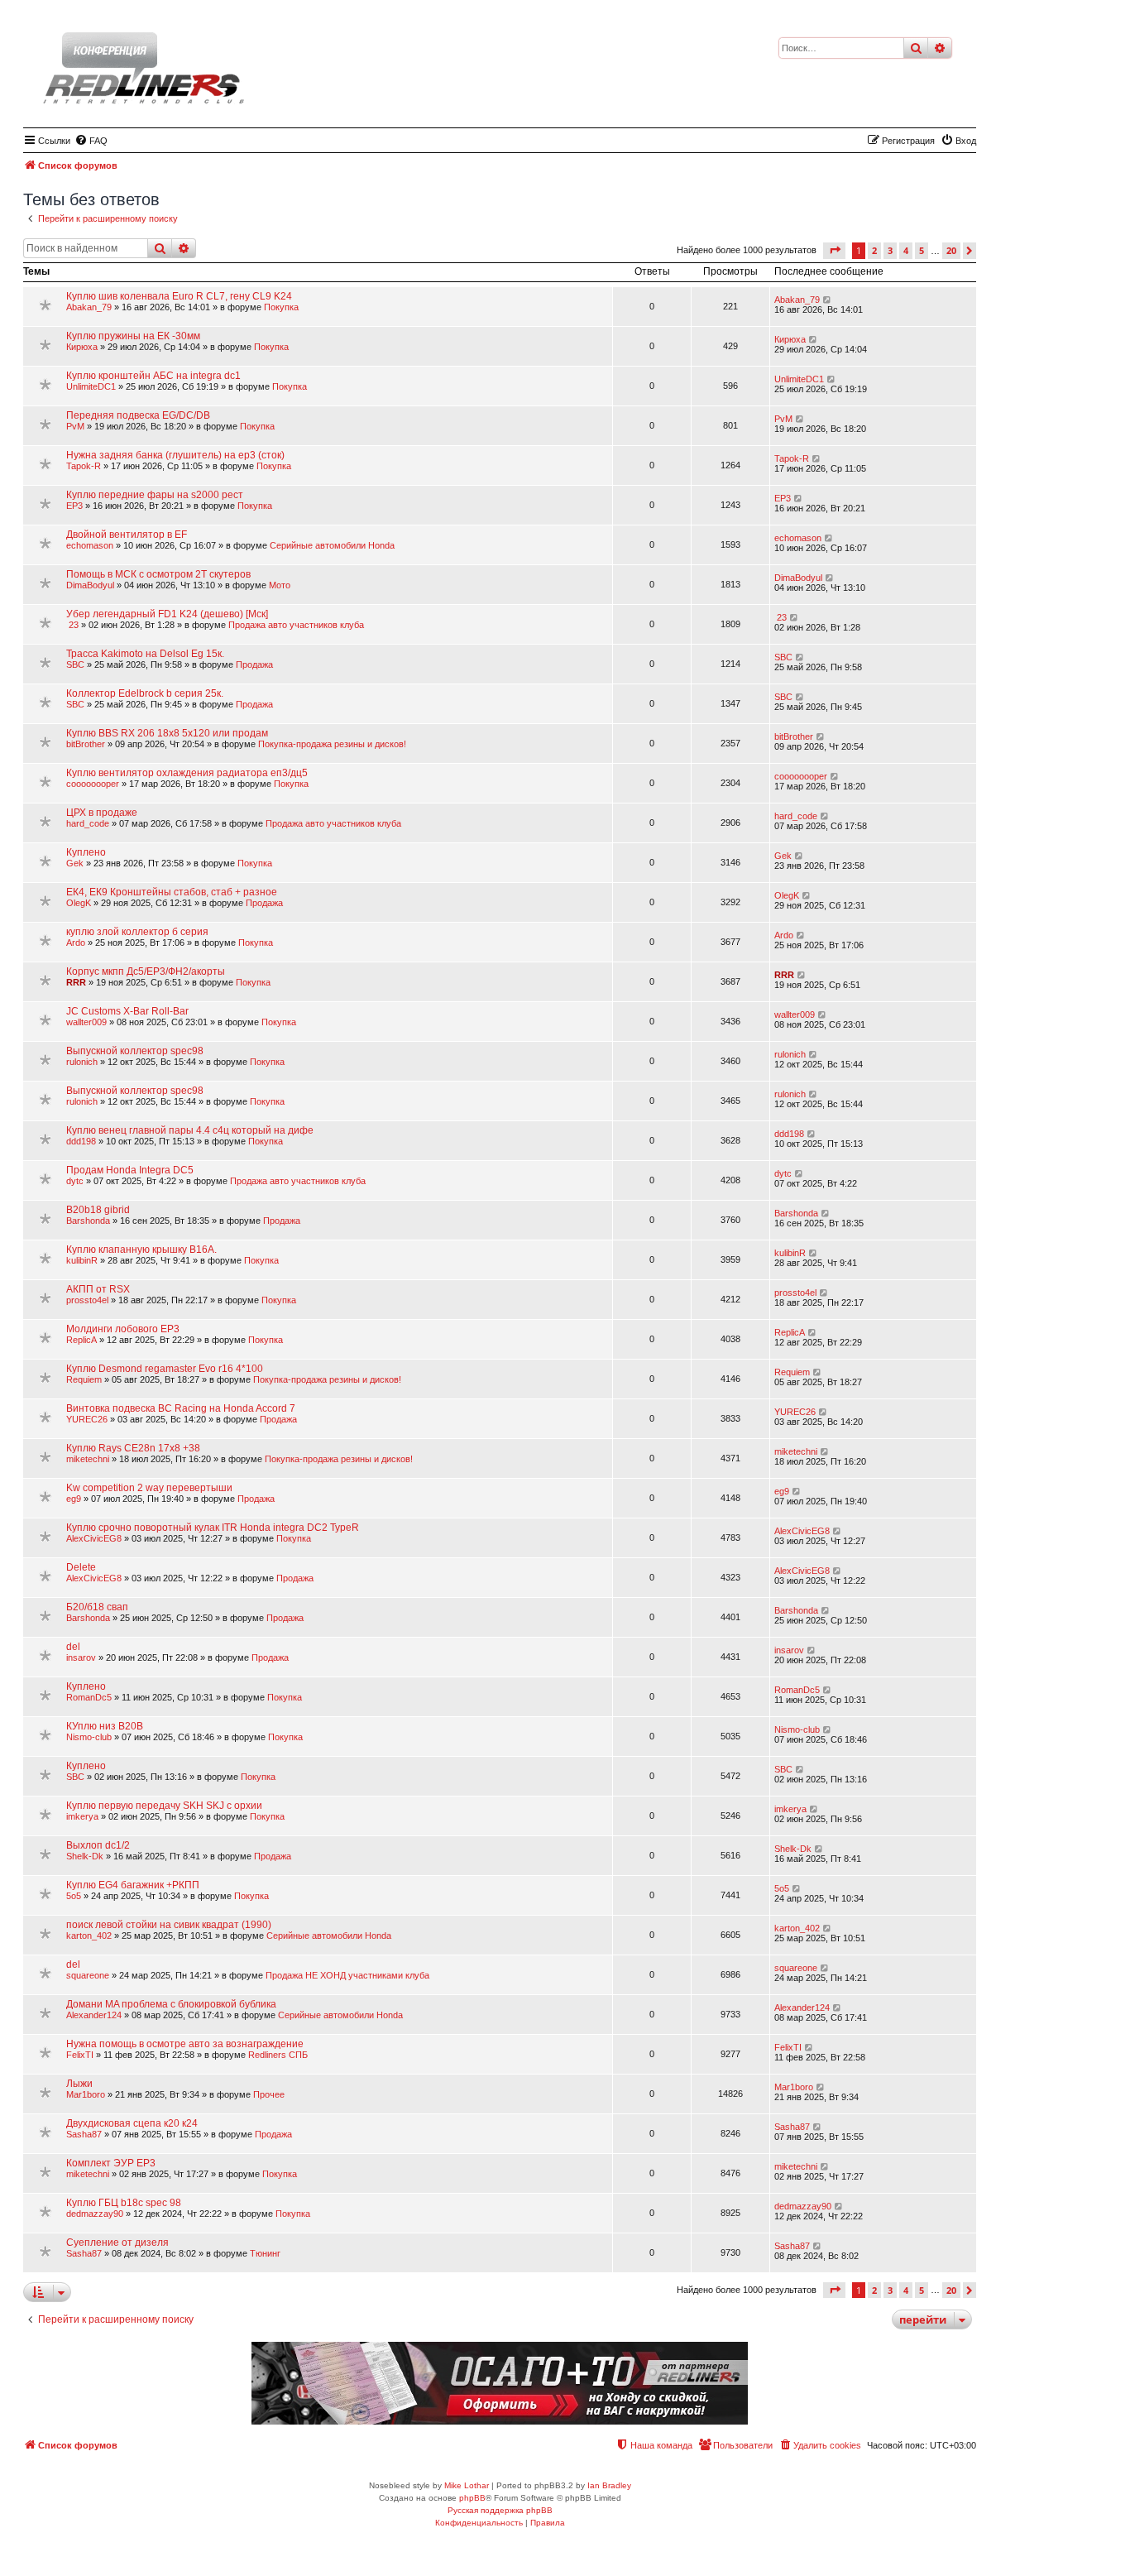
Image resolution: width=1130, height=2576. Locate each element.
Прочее (269, 2094)
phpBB (472, 2498)
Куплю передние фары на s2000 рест (155, 495)
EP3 (74, 506)
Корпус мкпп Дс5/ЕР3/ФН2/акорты (146, 971)
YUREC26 (87, 1419)
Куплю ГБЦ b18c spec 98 (124, 2203)
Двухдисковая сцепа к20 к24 (132, 2123)
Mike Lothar (467, 2485)
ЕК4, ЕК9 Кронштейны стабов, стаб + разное (172, 892)
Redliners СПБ (278, 2055)
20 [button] (951, 250)
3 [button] (890, 250)
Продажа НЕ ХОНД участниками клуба (347, 1975)
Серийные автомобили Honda (332, 545)
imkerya (82, 1816)
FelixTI (80, 2055)
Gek (75, 863)
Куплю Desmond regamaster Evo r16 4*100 (165, 1369)
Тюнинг (265, 2253)
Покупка (281, 307)
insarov (81, 1657)
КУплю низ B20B (105, 1726)
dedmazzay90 (95, 2214)
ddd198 (81, 1141)
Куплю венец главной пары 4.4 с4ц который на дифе (190, 1130)
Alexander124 (94, 2015)
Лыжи (79, 2084)
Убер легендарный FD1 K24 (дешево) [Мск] (167, 614)
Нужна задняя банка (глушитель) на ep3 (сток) (175, 455)
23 (72, 625)
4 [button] (906, 250)
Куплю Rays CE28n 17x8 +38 (133, 1448)
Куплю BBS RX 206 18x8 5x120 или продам (167, 733)
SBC (75, 664)
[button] (834, 250)
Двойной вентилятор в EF (127, 535)
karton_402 (89, 1936)
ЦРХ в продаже (102, 813)
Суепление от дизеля (117, 2243)
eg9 (74, 1499)
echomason (90, 545)
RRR (76, 982)
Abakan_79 (89, 307)
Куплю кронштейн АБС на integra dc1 (153, 376)
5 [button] (922, 250)
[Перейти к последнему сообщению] (828, 300)
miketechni (88, 1459)
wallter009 (86, 1022)
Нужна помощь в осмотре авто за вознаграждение (185, 2044)
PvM (75, 426)
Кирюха (82, 347)
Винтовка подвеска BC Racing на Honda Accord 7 (181, 1408)
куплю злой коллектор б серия (137, 932)
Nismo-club (89, 1737)
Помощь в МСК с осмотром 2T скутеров (158, 574)
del (73, 1647)
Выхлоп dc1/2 (98, 1845)
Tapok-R (84, 466)
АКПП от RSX (98, 1289)
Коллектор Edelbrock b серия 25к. (145, 693)
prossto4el (87, 1300)
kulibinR (82, 1260)
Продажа (254, 664)
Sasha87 (84, 2134)
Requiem (84, 1379)
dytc (75, 1181)
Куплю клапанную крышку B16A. (141, 1250)
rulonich (82, 1062)
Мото (280, 585)
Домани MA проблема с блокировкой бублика (171, 2004)
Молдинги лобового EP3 (123, 1329)
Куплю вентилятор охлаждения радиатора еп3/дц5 (187, 773)
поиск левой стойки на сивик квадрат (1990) (169, 1925)
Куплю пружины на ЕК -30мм (133, 336)
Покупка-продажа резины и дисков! (332, 744)
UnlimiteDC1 (91, 386)
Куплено (86, 852)
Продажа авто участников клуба (296, 625)
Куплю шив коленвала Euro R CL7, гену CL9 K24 (179, 296)
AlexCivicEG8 (94, 1538)
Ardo (76, 943)
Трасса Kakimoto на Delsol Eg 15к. (145, 654)
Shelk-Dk (85, 1856)
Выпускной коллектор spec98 (135, 1051)
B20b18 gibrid (98, 1210)
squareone (88, 1975)
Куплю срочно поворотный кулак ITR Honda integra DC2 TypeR (213, 1528)
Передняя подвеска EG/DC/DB (138, 415)
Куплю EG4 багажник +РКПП (133, 1885)
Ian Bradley (609, 2485)
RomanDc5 (89, 1697)
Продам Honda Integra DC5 (130, 1170)
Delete (81, 1567)
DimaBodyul (90, 585)
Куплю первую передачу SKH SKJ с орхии (164, 1806)
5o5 (74, 1896)
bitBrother (86, 744)
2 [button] (874, 250)
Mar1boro (86, 2094)
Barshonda (88, 1221)
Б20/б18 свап (97, 1607)
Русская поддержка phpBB (500, 2510)
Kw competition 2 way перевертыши (149, 1488)
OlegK (79, 903)
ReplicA (81, 1340)
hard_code (88, 823)
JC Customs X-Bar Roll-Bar (127, 1011)
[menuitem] (91, 141)
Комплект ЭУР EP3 (111, 2163)
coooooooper (93, 784)
